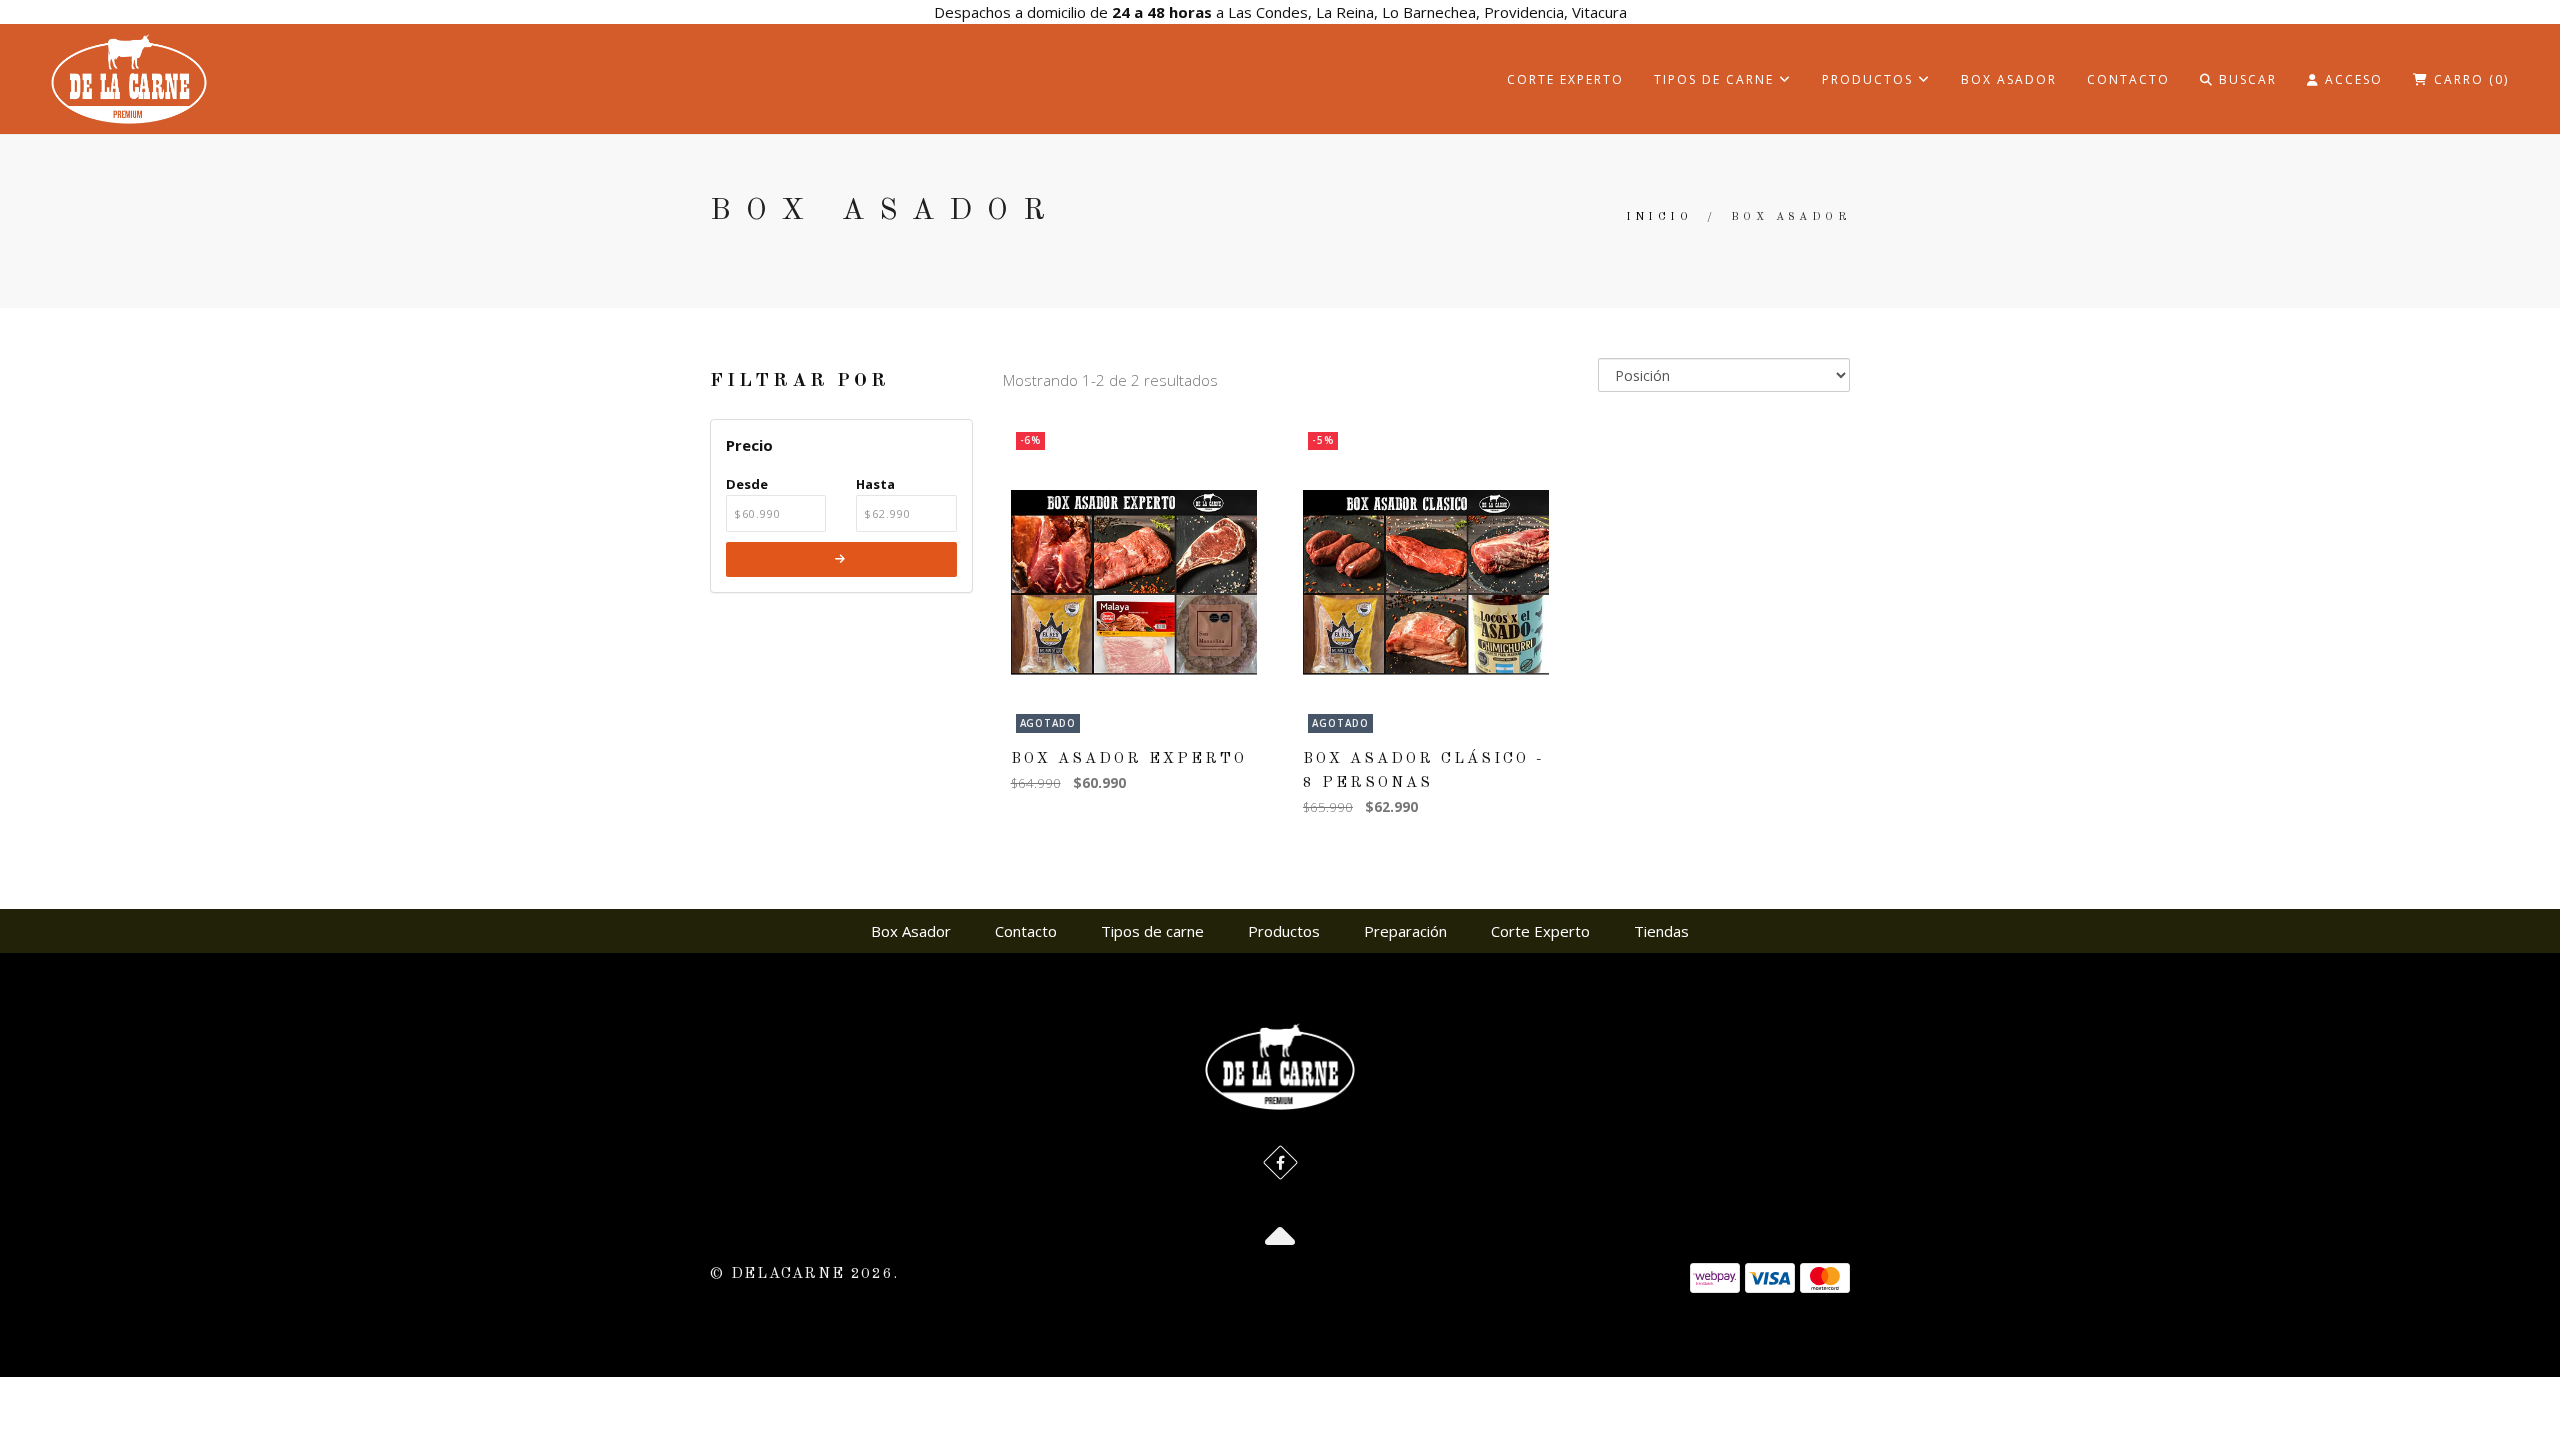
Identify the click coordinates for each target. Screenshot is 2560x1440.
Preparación (1405, 931)
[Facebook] (1280, 1162)
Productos (1870, 79)
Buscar (2245, 79)
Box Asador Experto (1129, 759)
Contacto (2128, 79)
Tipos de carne (1716, 79)
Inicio (1659, 217)
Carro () (2469, 79)
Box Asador (2009, 79)
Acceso (2351, 79)
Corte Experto (1565, 79)
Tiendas (1661, 931)
